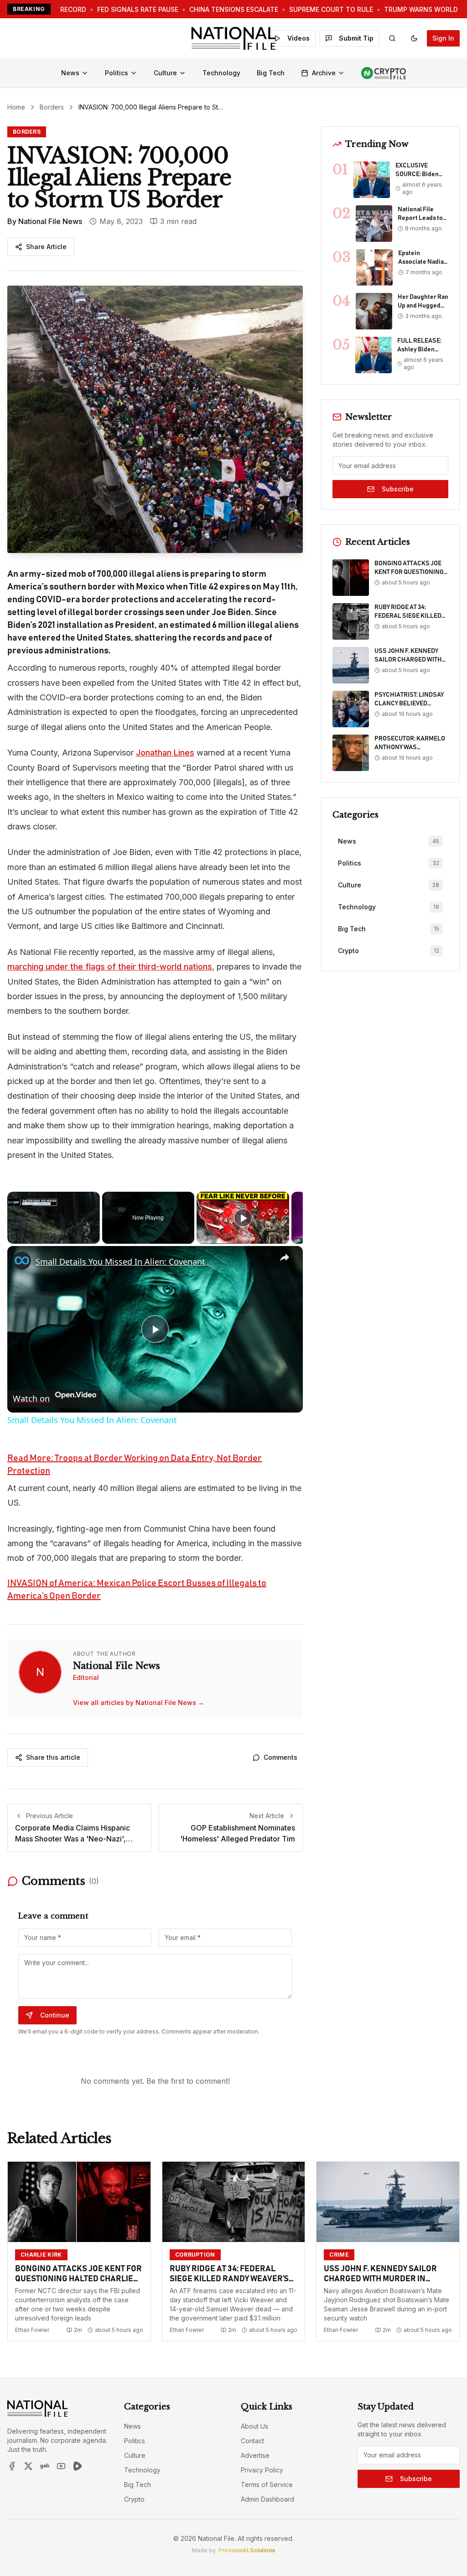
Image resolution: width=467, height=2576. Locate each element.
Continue (55, 2015)
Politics (117, 73)
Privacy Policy (262, 2470)
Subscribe (398, 489)
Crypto (134, 2499)
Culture (165, 73)
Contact (252, 2441)
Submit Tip (356, 38)
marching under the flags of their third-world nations (110, 967)
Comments (280, 1757)
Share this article (53, 1757)
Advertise (255, 2455)
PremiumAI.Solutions (247, 2550)
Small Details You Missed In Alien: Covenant (120, 1262)
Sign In (443, 38)
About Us (254, 2426)
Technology (221, 73)
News (70, 73)
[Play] (243, 1218)
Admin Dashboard (267, 2499)
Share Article (46, 247)
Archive (324, 73)
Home (16, 107)
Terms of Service (267, 2485)
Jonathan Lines (165, 753)
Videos (298, 38)
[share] (285, 1257)
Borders (52, 107)
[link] (22, 1261)
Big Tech (271, 73)
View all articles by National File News (139, 1703)
